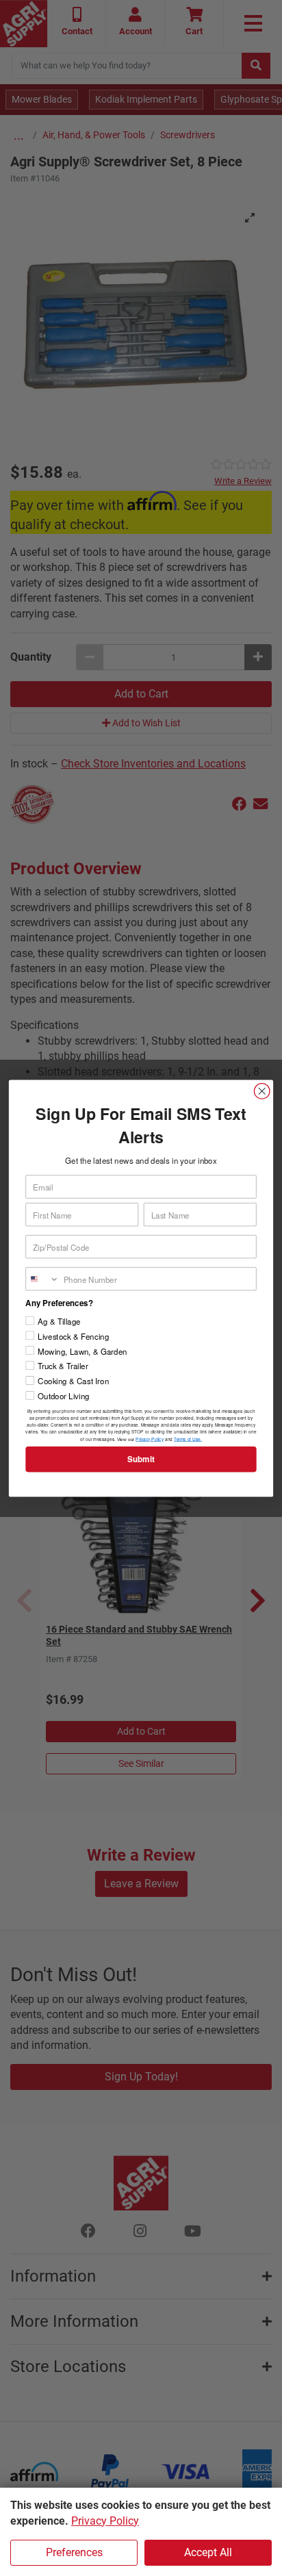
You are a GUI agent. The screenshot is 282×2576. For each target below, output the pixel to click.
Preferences (74, 2552)
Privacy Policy (105, 2521)
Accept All (208, 2552)
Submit (141, 1459)
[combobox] (42, 1278)
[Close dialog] (262, 1091)
